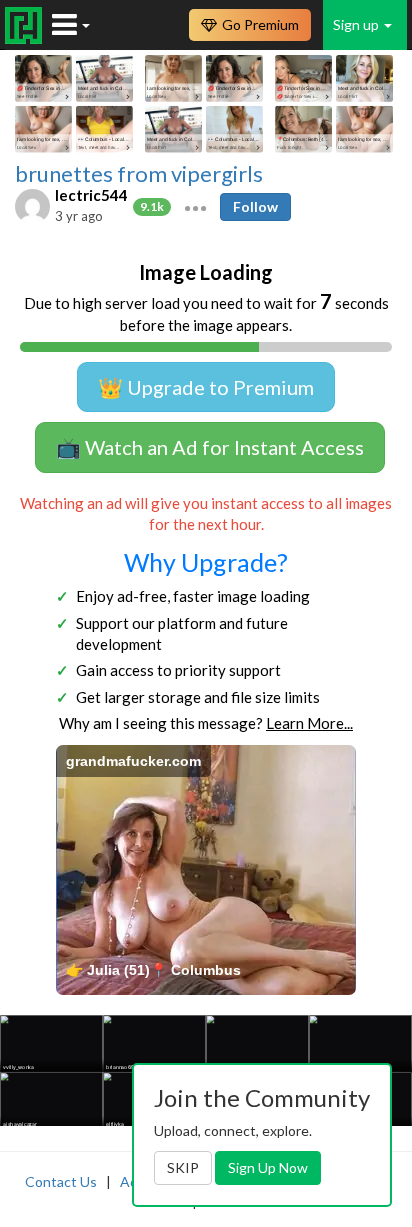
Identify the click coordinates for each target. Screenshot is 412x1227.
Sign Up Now (268, 1167)
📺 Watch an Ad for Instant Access (210, 447)
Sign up (357, 24)
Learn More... (309, 723)
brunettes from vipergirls (139, 174)
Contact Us (61, 1181)
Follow (255, 206)
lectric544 (91, 195)
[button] (195, 206)
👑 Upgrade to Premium (206, 387)
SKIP (183, 1167)
